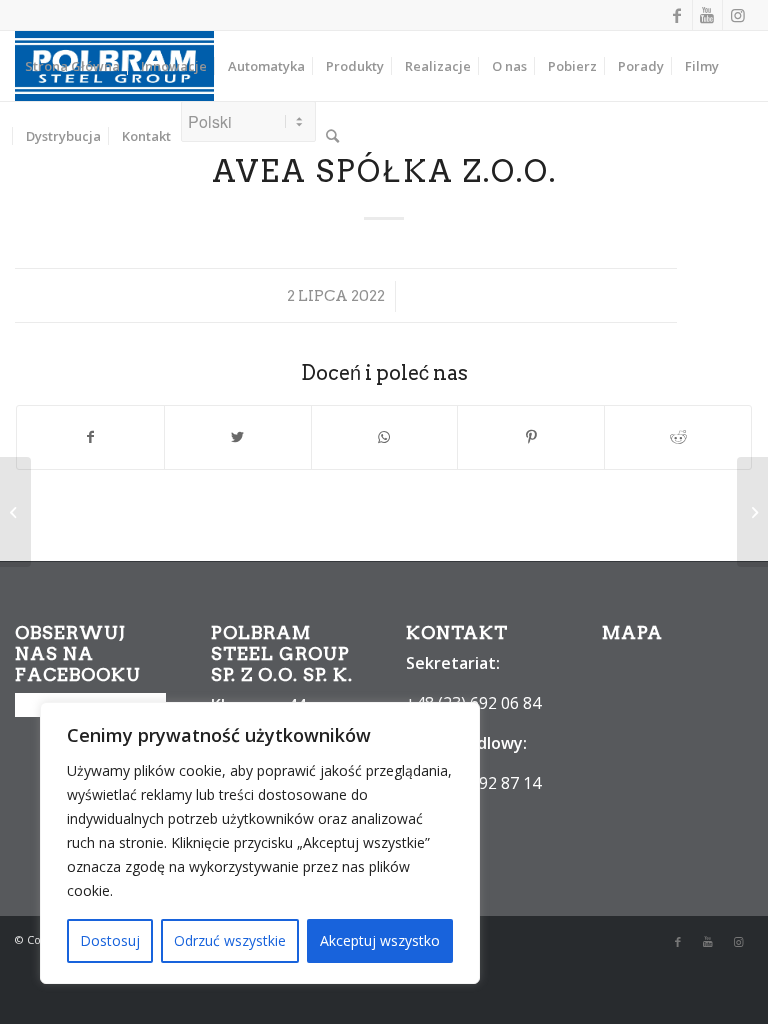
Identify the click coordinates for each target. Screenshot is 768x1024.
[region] (260, 843)
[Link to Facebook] (677, 15)
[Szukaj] (332, 136)
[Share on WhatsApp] (385, 437)
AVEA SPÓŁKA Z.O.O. (384, 171)
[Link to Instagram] (738, 15)
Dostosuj (110, 940)
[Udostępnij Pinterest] (531, 437)
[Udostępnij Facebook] (90, 437)
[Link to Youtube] (707, 15)
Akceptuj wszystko (380, 940)
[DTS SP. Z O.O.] (15, 512)
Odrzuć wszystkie (230, 940)
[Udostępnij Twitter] (238, 437)
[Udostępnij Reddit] (678, 437)
